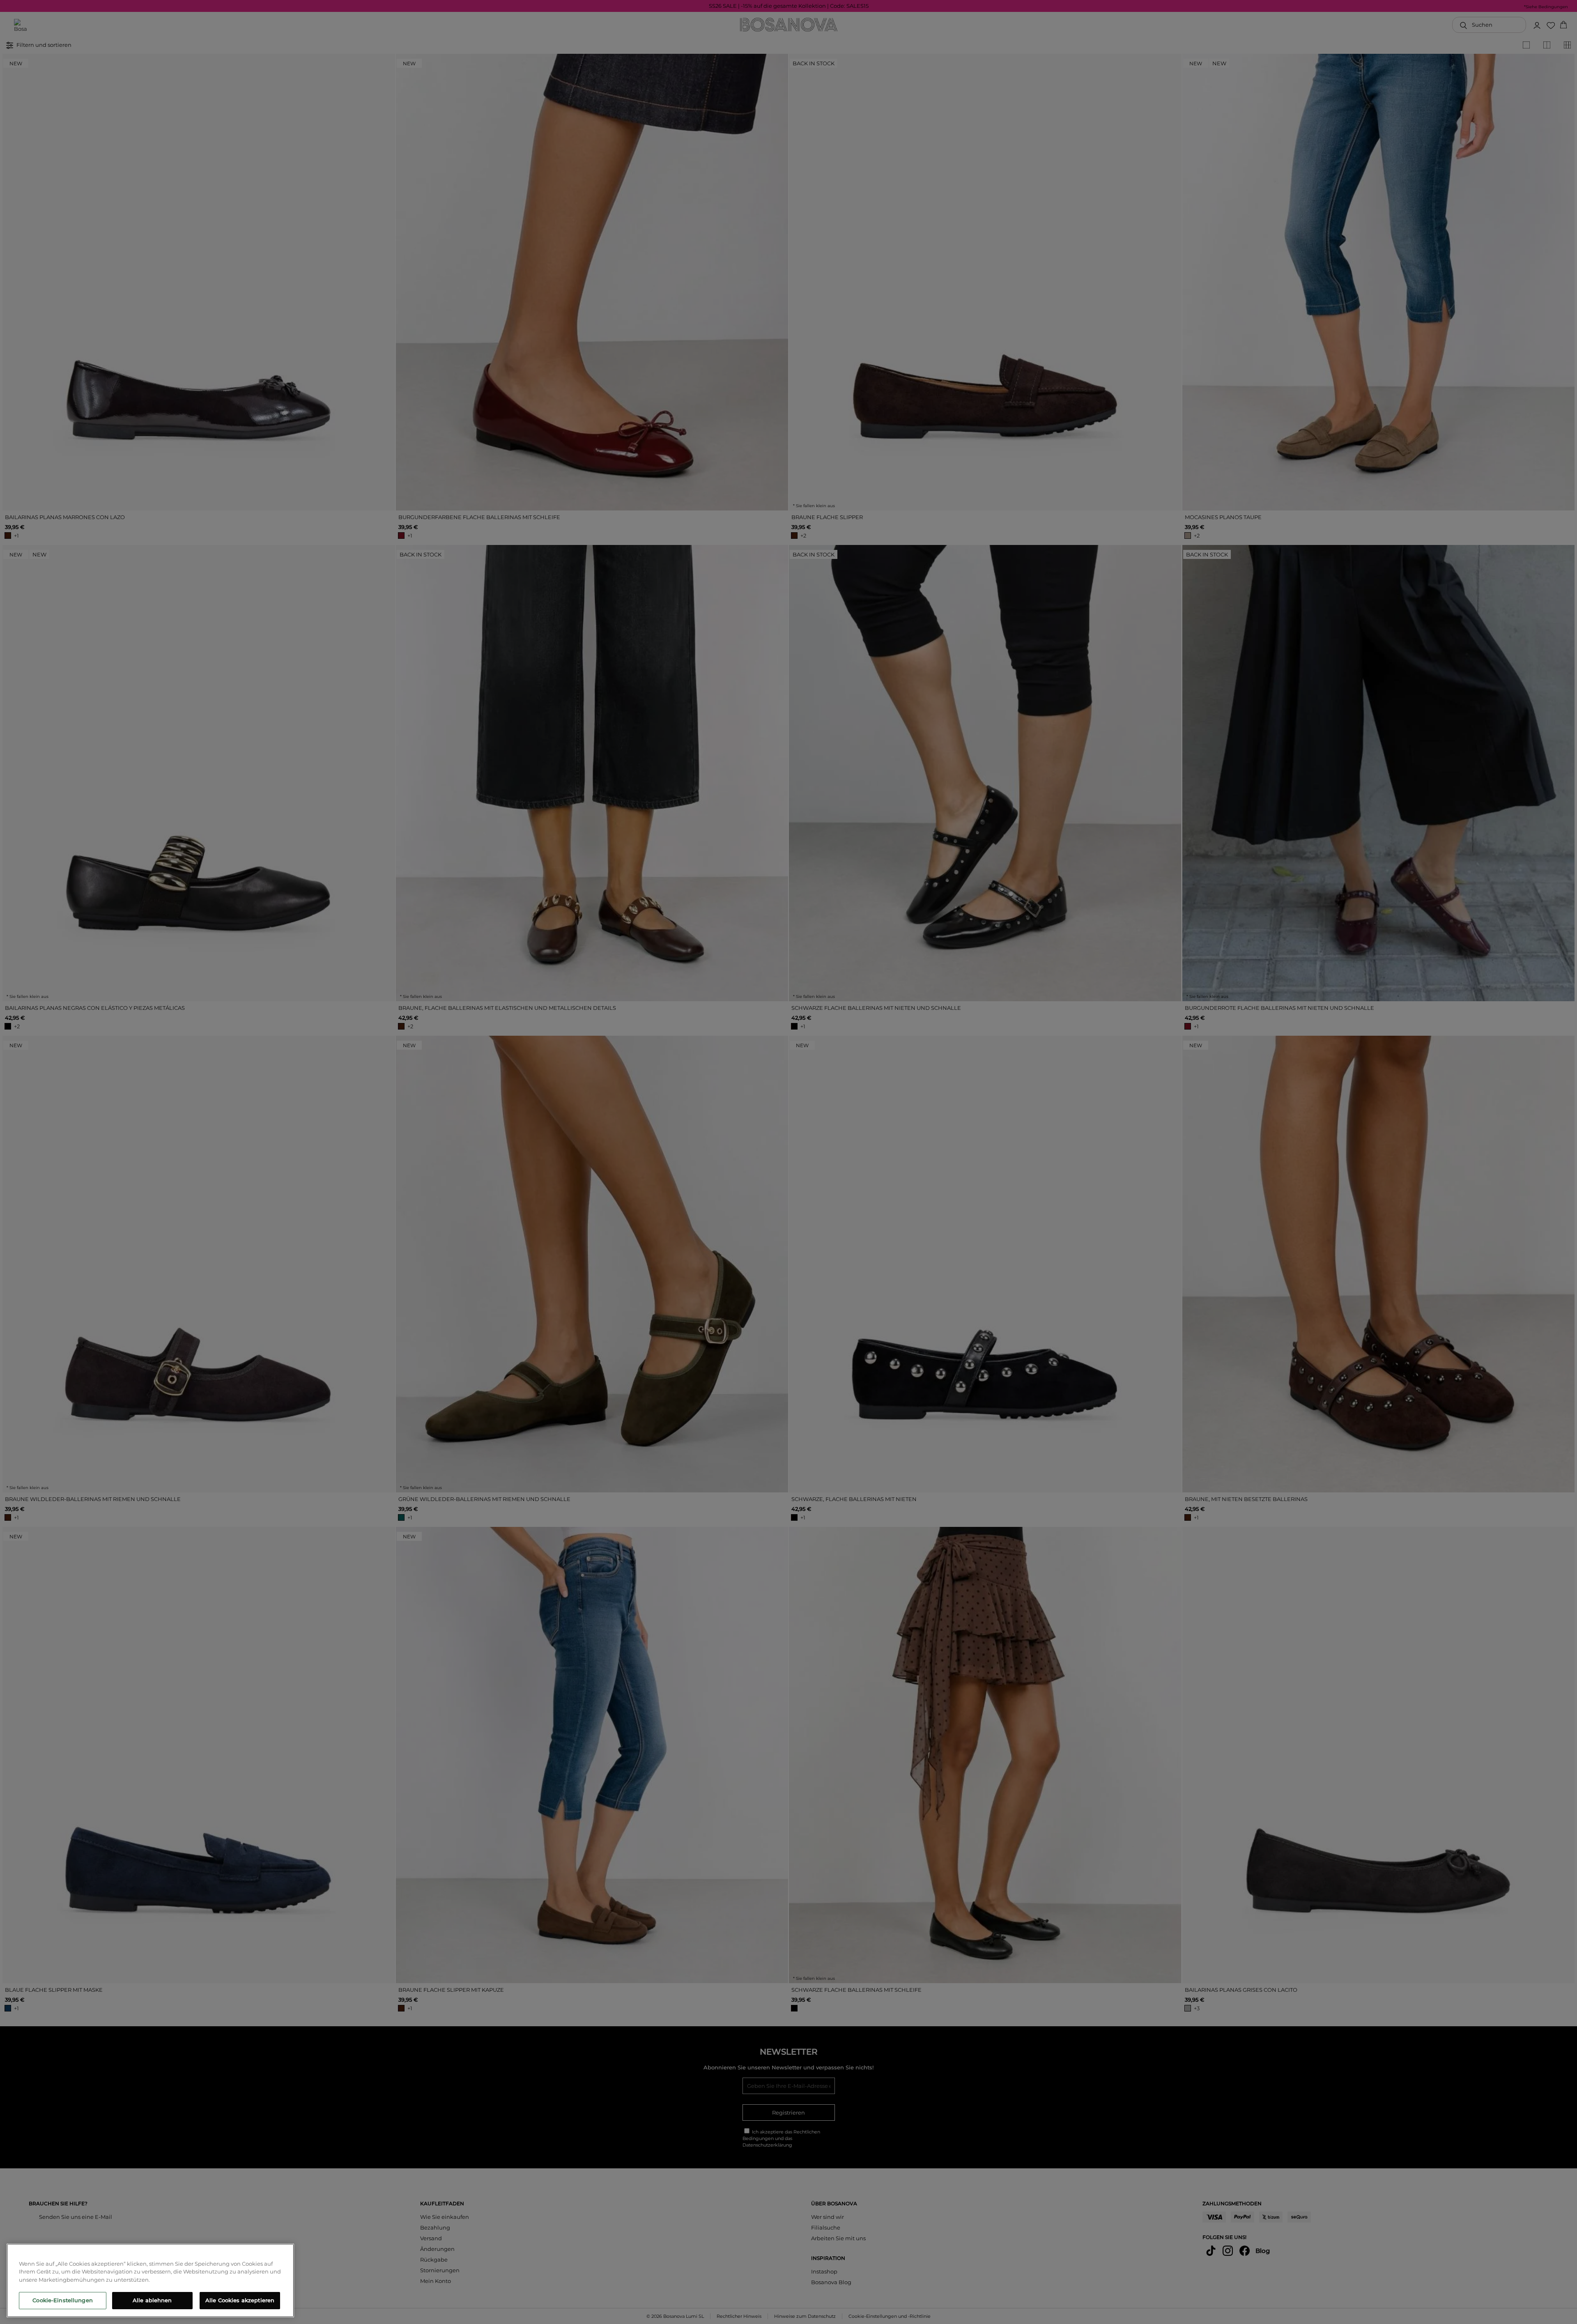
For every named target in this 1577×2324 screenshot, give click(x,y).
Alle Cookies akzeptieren (240, 2300)
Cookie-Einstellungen (63, 2300)
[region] (150, 2280)
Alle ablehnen (152, 2300)
